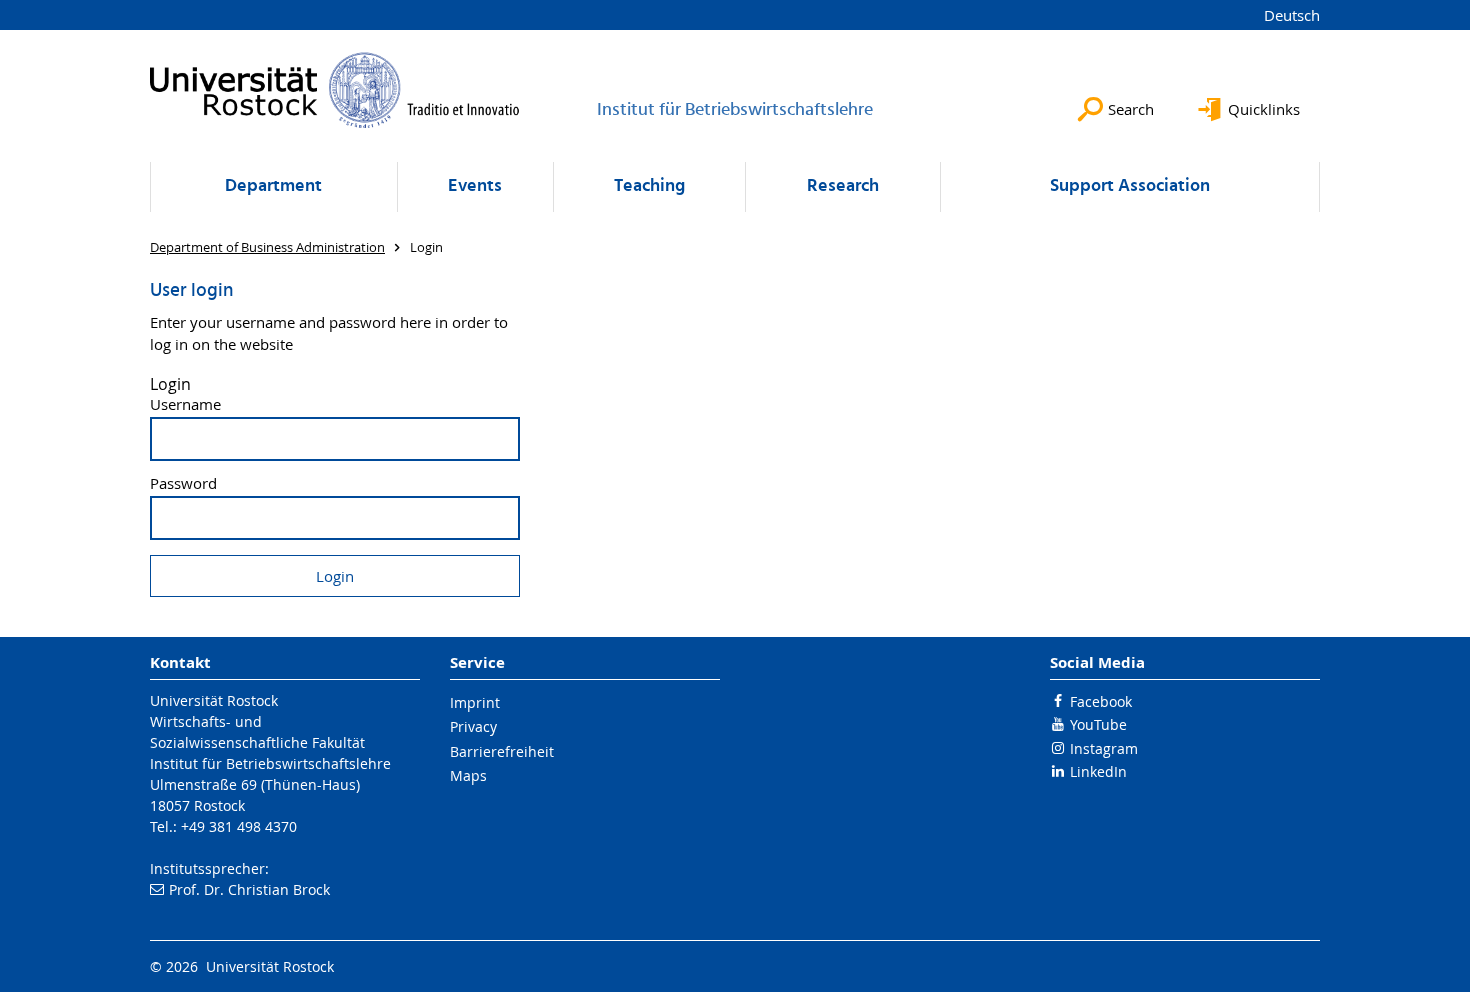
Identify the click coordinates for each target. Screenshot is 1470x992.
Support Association (1130, 186)
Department (273, 186)
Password (183, 483)
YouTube (1098, 724)
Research (843, 186)
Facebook (1101, 701)
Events (475, 186)
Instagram (1104, 748)
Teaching (649, 186)
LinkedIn (1098, 771)
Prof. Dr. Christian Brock (249, 889)
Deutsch (1292, 15)
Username (185, 404)
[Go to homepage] (335, 90)
